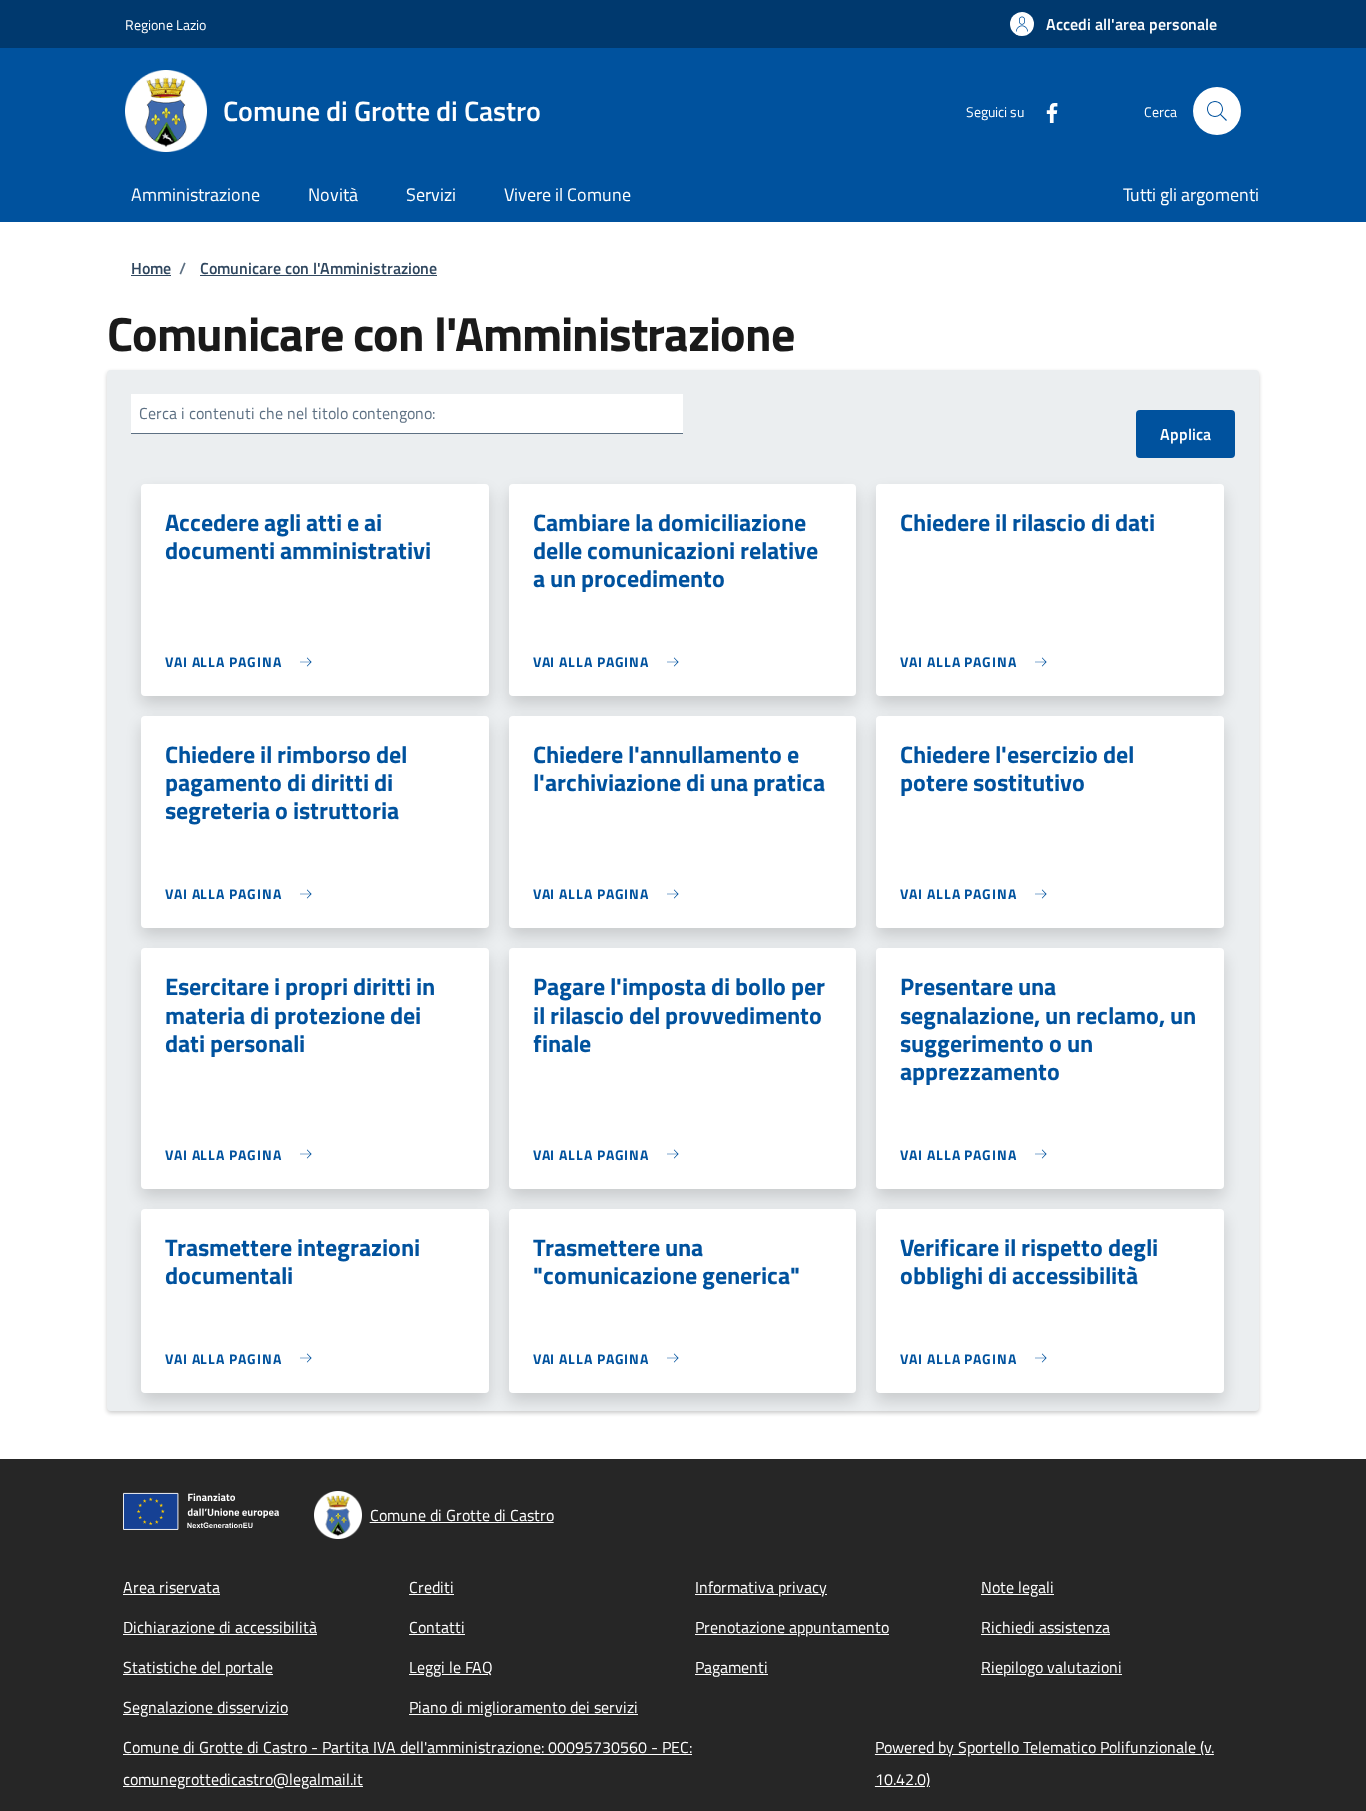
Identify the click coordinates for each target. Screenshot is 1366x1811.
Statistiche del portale (198, 1667)
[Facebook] (1044, 110)
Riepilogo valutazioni (1051, 1667)
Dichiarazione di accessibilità (220, 1627)
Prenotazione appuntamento (792, 1627)
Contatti (437, 1627)
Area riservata (171, 1587)
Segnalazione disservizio (205, 1707)
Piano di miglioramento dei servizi (523, 1707)
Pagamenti (731, 1667)
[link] (243, 661)
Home (151, 268)
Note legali (1017, 1587)
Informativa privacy (761, 1587)
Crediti (431, 1587)
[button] (1113, 24)
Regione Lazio (165, 24)
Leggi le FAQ (451, 1667)
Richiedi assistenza (1045, 1627)
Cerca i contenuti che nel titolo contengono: (287, 413)
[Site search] (1217, 111)
